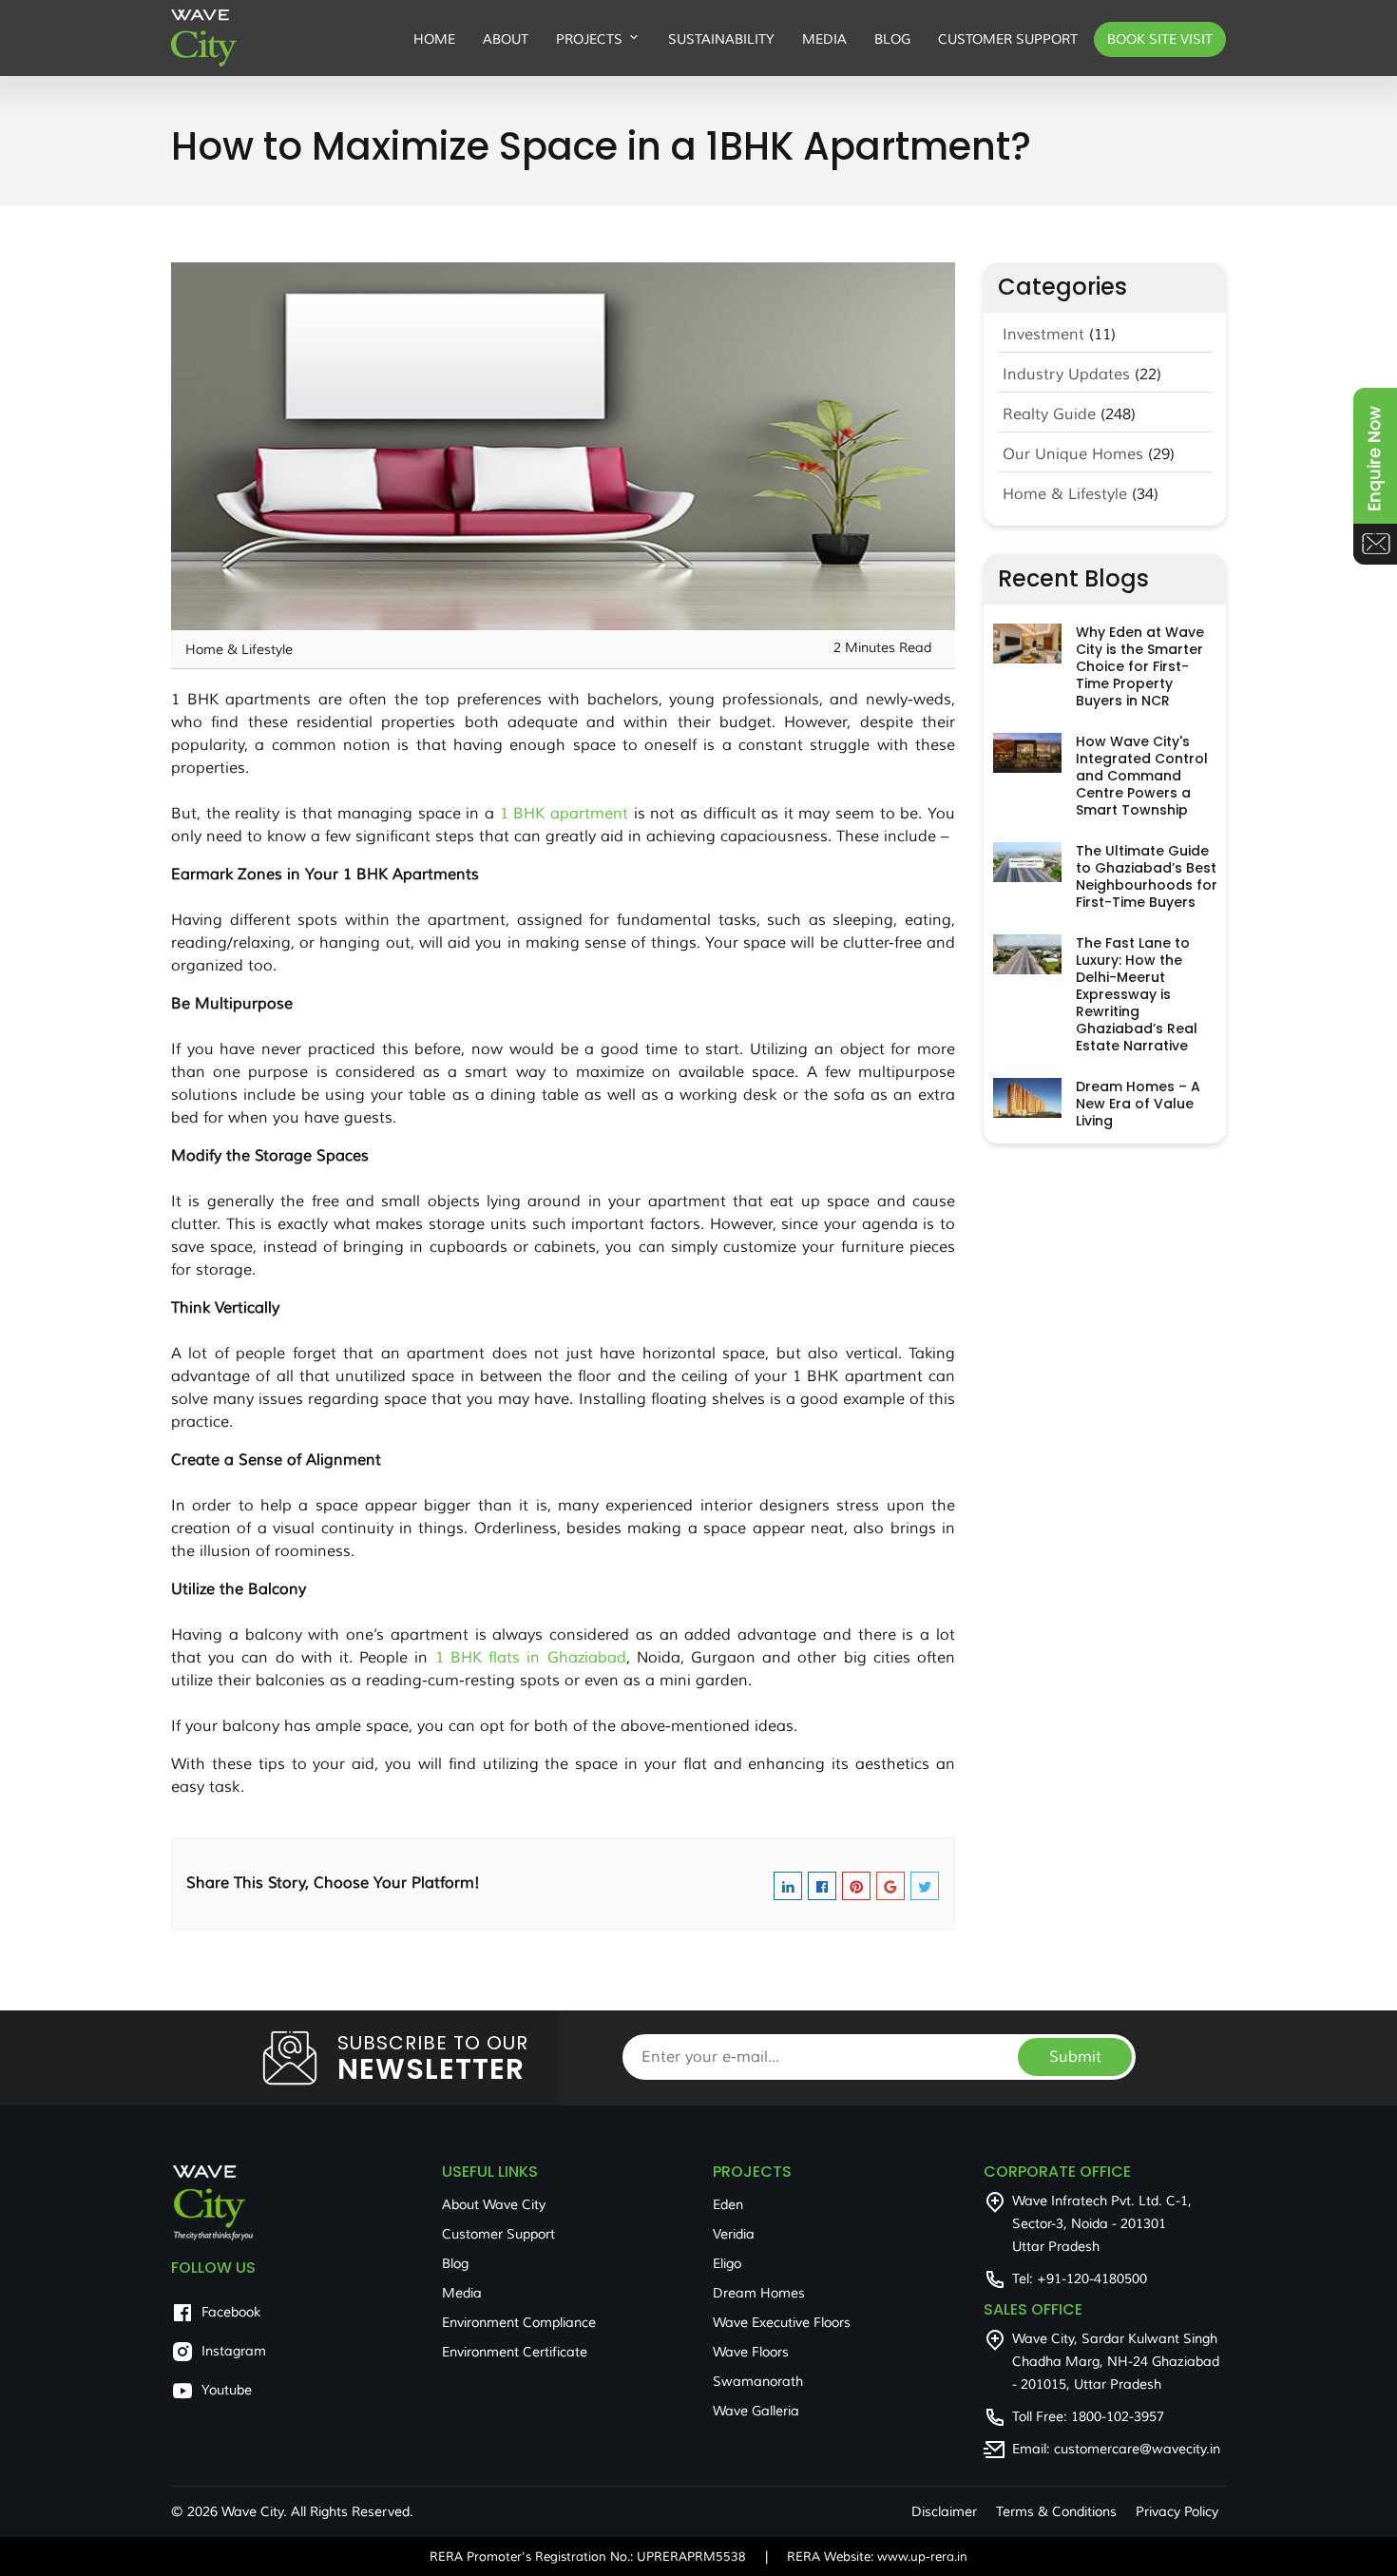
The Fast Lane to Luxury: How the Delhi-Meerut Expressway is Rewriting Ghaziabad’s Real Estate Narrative (1137, 994)
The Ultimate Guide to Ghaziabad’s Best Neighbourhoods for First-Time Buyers (1147, 876)
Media (824, 39)
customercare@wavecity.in (1137, 2449)
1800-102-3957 (1118, 2417)
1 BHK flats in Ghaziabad (531, 1658)
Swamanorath (758, 2382)
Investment (1043, 335)
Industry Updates (1066, 375)
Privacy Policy (1177, 2512)
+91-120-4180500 (1092, 2279)
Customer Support (1008, 39)
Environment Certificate (515, 2352)
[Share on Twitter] (925, 1889)
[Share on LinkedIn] (788, 1889)
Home (434, 39)
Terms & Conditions (1056, 2512)
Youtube (227, 2390)
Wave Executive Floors (782, 2323)
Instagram (234, 2351)
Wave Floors (751, 2352)
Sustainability (721, 39)
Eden (728, 2205)
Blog (892, 39)
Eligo (727, 2264)
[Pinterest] (856, 1889)
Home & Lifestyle (1065, 494)
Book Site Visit (1160, 39)
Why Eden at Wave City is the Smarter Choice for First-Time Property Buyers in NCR (1140, 666)
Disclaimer (944, 2512)
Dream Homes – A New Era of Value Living (1138, 1104)
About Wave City (494, 2205)
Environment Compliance (519, 2323)
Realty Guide (1049, 414)
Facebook (231, 2312)
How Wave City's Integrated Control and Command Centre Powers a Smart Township (1142, 776)
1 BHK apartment (564, 814)
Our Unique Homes (1073, 454)
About (506, 39)
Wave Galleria (756, 2411)
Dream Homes (759, 2293)
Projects (589, 39)
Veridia (734, 2234)
